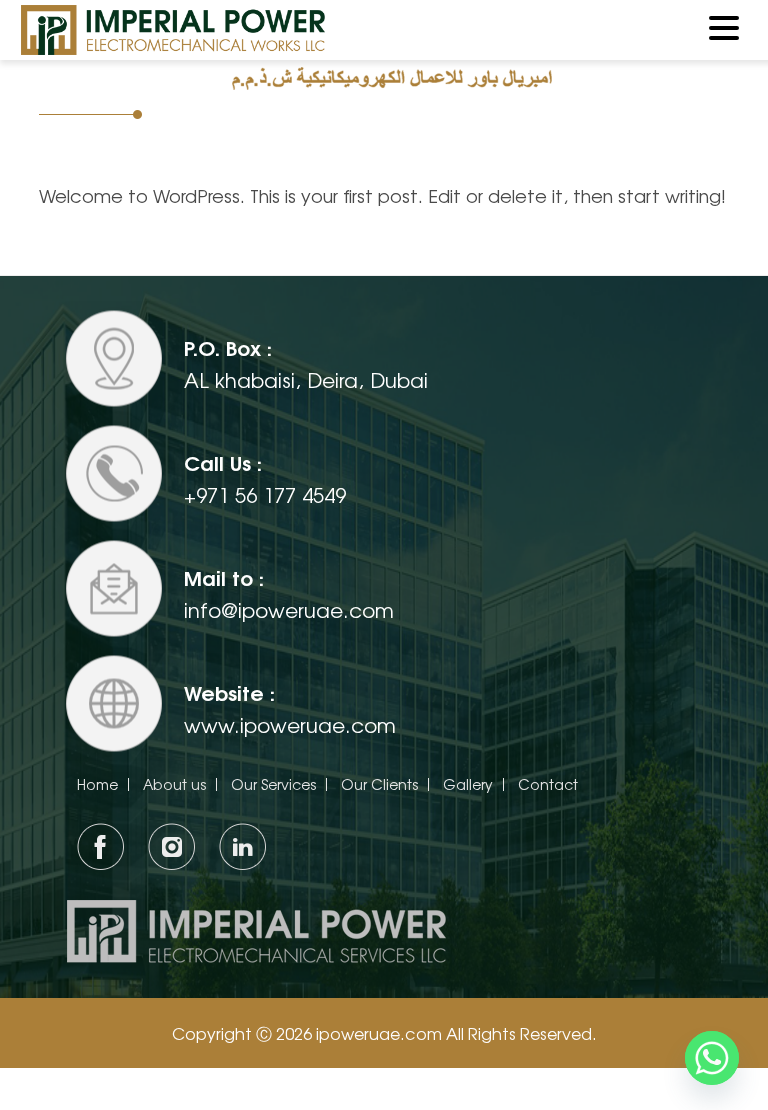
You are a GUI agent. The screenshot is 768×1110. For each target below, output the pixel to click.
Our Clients (379, 784)
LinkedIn (242, 846)
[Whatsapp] (712, 1058)
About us (174, 784)
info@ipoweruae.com (289, 609)
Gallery (468, 784)
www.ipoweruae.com (290, 724)
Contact (548, 784)
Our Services (273, 784)
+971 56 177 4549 (265, 494)
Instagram (171, 846)
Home (97, 784)
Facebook (100, 846)
